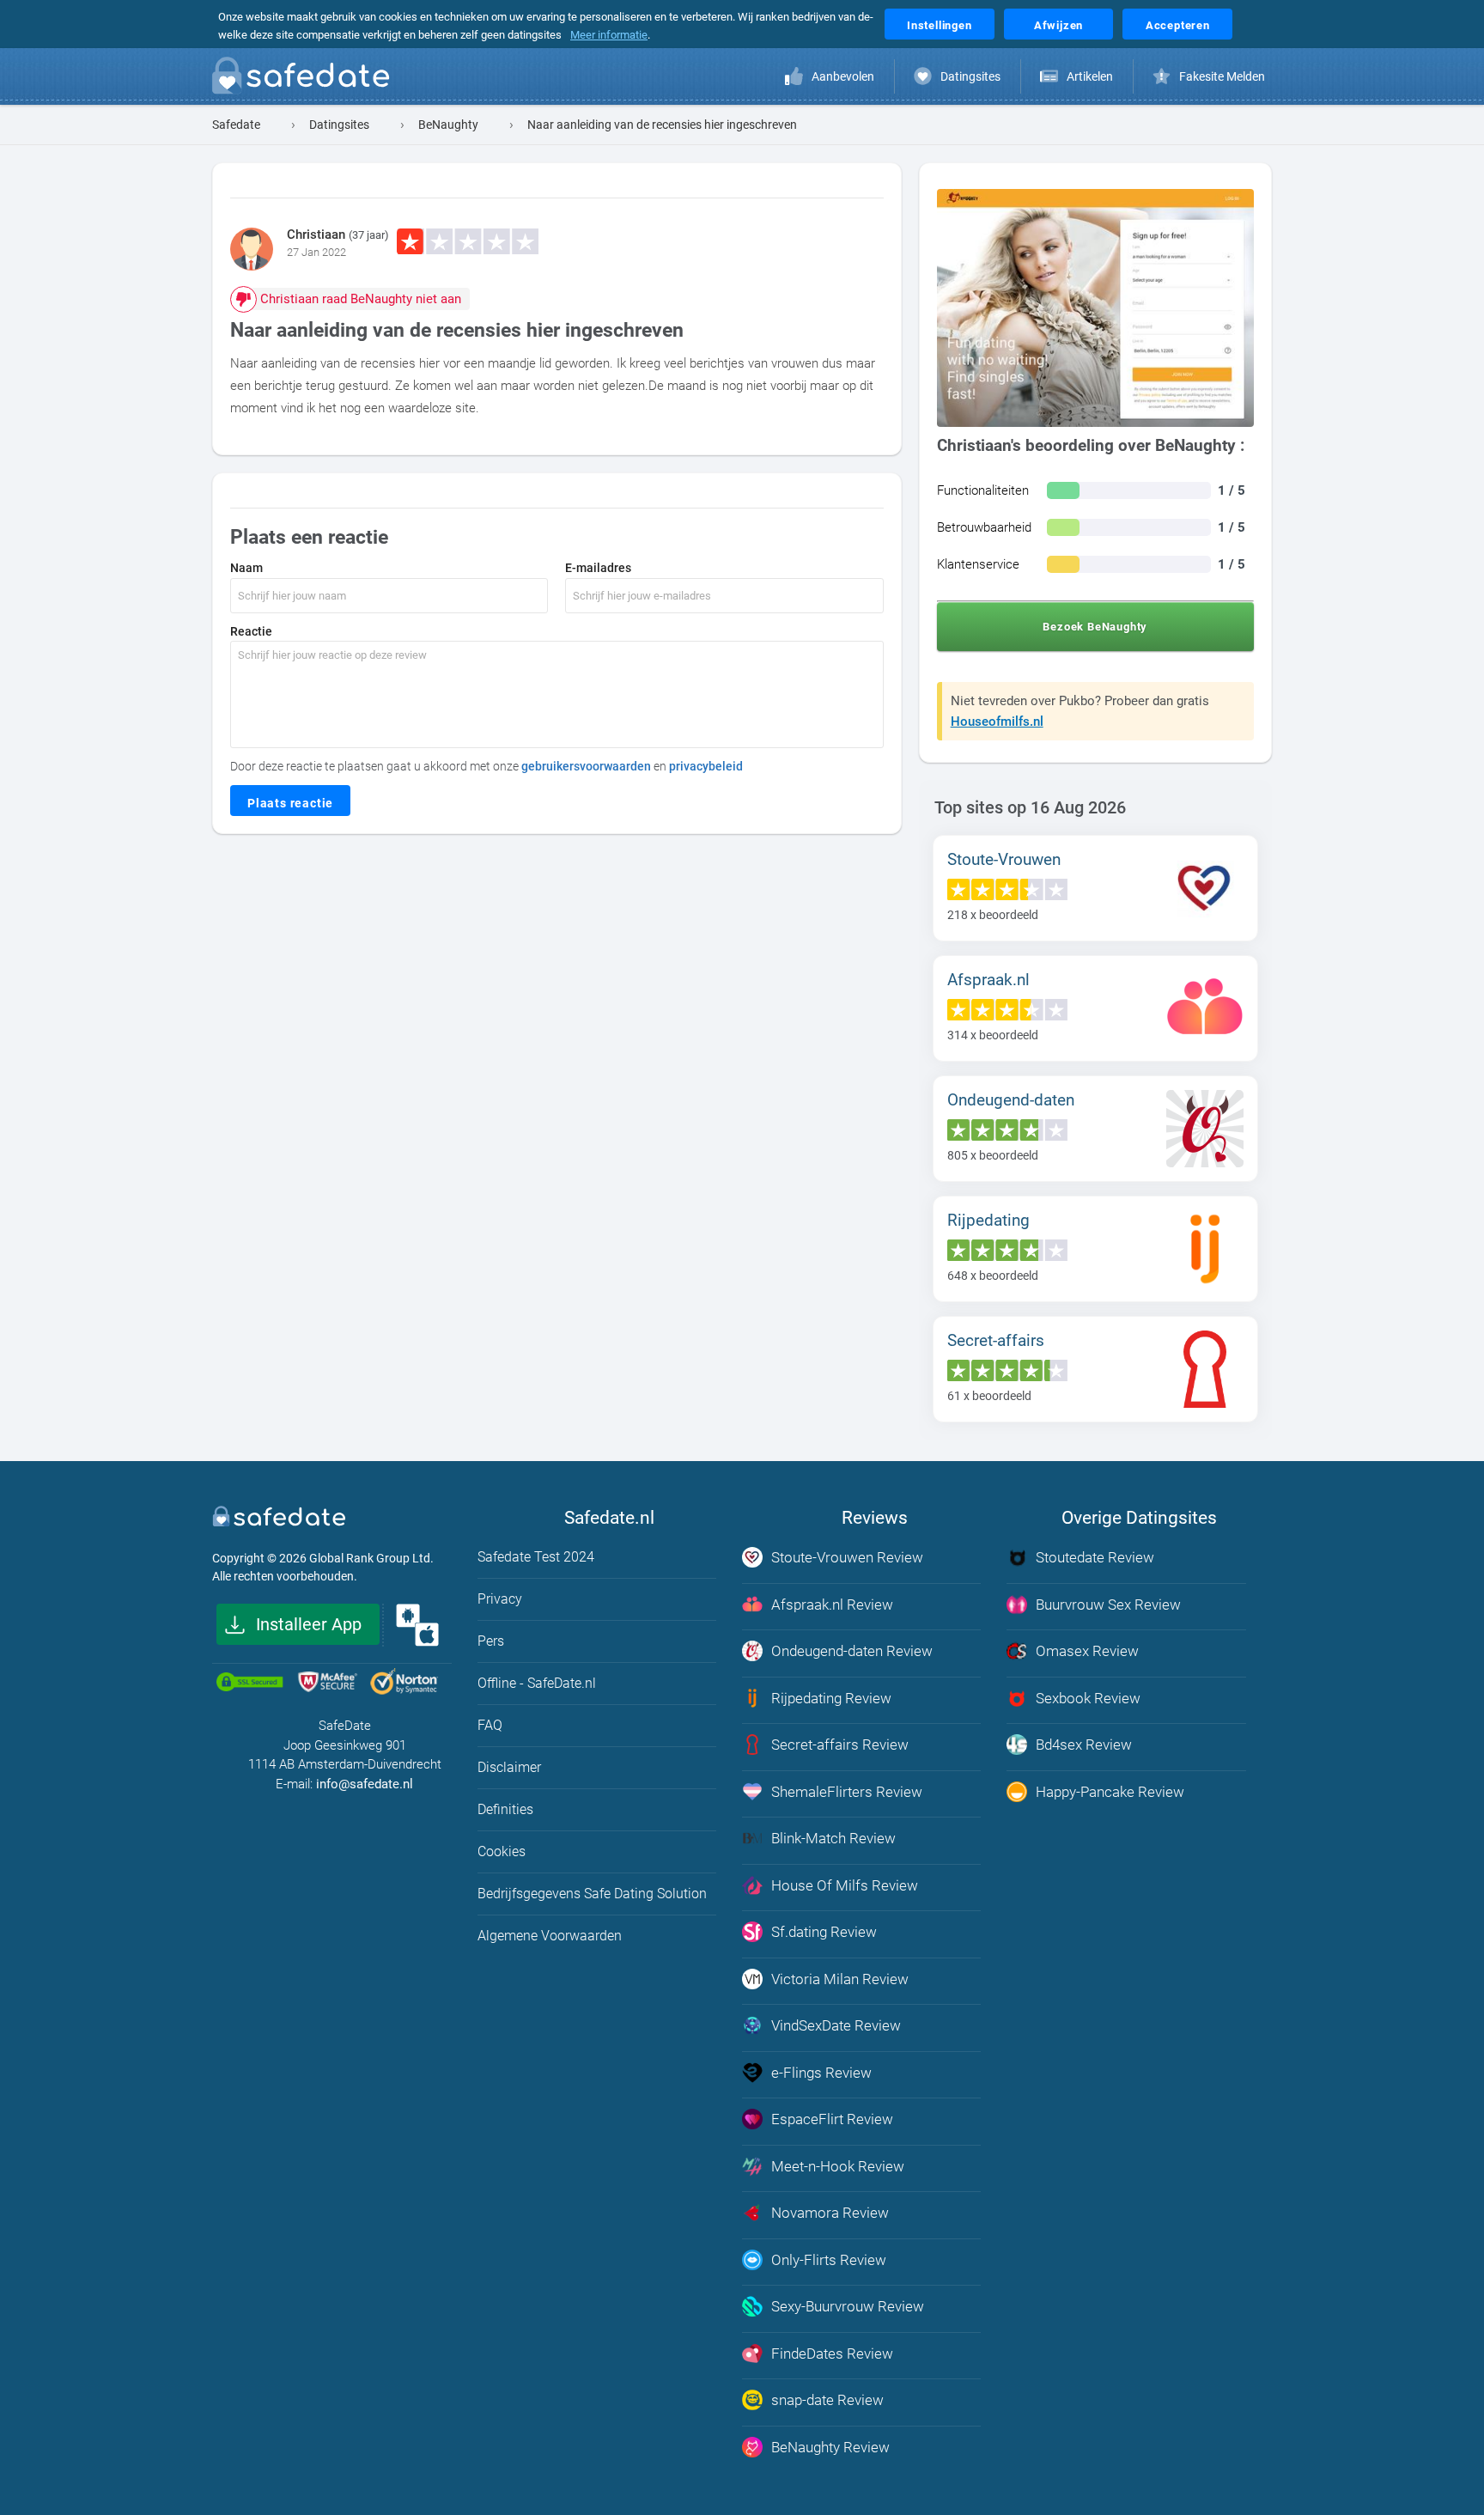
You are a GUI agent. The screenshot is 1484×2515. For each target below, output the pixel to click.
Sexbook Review (1088, 1698)
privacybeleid (706, 766)
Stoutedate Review (1095, 1557)
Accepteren (1178, 25)
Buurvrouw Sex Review (1108, 1605)
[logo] (306, 79)
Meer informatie (609, 35)
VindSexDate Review (836, 2025)
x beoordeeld (993, 915)
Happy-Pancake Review (1110, 1792)
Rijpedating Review (831, 1698)
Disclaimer (509, 1767)
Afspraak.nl (988, 980)
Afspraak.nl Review (832, 1605)
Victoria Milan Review (840, 1979)
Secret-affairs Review (840, 1745)
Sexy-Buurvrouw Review (848, 2306)
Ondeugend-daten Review (852, 1651)
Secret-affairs (996, 1340)
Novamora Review (830, 2213)
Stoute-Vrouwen (1004, 859)
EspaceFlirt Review (832, 2119)
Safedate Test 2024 (536, 1557)
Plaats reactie (290, 803)
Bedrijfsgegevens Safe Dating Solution (592, 1894)
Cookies (502, 1851)
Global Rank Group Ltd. (371, 1558)
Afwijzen (1058, 25)
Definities (505, 1809)
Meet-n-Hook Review (838, 2166)
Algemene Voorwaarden (550, 1936)
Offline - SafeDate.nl (537, 1683)
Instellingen (940, 25)
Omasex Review (1087, 1651)
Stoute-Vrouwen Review (847, 1557)
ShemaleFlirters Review (847, 1792)
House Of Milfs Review (845, 1885)
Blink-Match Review (833, 1838)
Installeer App (309, 1624)
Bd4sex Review (1084, 1745)
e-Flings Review (821, 2073)
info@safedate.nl (365, 1784)
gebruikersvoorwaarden (586, 766)
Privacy (500, 1599)
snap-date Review (827, 2400)
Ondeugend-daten (1011, 1100)
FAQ (490, 1725)
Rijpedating (988, 1220)
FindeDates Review (832, 2354)
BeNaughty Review (830, 2447)
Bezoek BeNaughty (1095, 627)
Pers (491, 1641)
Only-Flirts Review (829, 2260)
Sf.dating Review (824, 1932)
